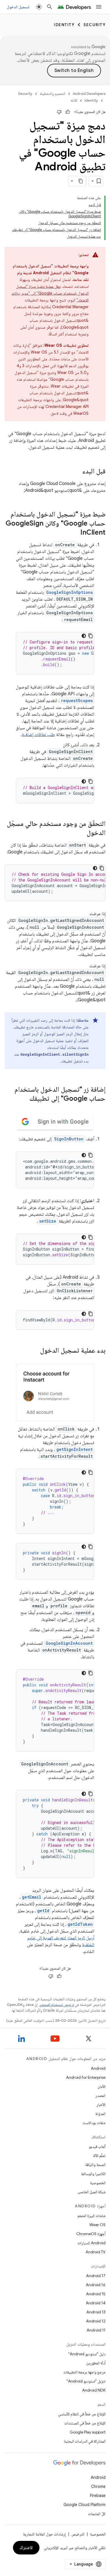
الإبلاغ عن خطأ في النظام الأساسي (82, 2414)
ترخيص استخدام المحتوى (57, 2005)
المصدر (100, 2095)
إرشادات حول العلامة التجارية (44, 2534)
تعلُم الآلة (99, 2156)
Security (94, 25)
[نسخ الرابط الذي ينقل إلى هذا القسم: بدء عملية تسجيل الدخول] (34, 1351)
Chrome (98, 2486)
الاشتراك (26, 2548)
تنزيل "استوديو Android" (86, 2381)
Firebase (98, 2496)
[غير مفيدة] (59, 112)
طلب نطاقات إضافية (38, 735)
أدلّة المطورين (96, 2363)
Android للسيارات (92, 2243)
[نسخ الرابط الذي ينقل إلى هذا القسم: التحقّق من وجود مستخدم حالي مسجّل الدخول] (81, 833)
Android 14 (96, 2303)
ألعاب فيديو (97, 2146)
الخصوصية (98, 2183)
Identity (64, 25)
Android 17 (96, 2276)
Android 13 (96, 2312)
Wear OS (97, 2225)
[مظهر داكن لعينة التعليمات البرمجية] (84, 636)
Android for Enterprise (86, 2077)
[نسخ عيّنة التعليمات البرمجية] (91, 636)
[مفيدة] (68, 112)
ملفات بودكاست (94, 2123)
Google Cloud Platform (84, 2505)
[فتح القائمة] (99, 7)
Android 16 (96, 2285)
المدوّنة (100, 2114)
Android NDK (94, 2390)
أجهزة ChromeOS (91, 2234)
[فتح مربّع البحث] (50, 7)
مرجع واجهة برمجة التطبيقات (84, 2372)
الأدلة (74, 100)
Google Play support (88, 2432)
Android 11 (96, 2330)
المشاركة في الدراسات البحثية (85, 2441)
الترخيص (78, 2534)
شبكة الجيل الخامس (92, 2192)
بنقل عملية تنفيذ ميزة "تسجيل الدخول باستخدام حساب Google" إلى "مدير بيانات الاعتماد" (50, 293)
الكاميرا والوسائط (93, 2174)
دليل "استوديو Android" (87, 2354)
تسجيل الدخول (18, 7)
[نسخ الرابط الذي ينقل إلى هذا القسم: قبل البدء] (77, 472)
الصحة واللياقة (95, 2165)
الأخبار (101, 2105)
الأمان (102, 2086)
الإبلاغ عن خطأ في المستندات (85, 2423)
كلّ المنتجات (97, 2514)
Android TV (95, 2252)
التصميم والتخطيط (53, 94)
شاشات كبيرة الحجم (92, 2216)
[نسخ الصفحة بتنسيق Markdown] (81, 181)
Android (98, 2068)
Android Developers (89, 94)
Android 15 (96, 2294)
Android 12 (96, 2321)
